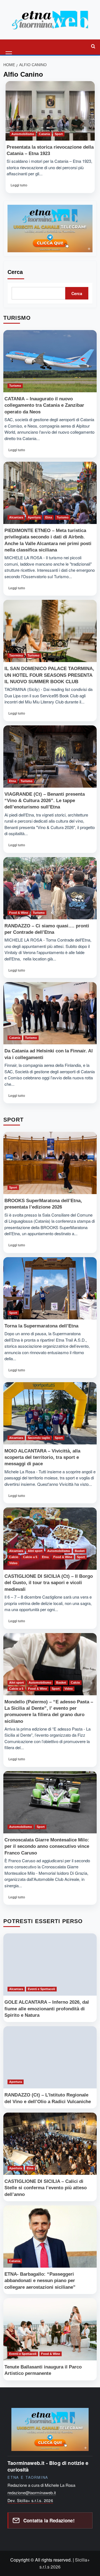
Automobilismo (23, 134)
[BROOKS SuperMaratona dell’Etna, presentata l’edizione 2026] (50, 1163)
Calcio (14, 1557)
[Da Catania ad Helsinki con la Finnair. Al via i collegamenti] (50, 1013)
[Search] (93, 46)
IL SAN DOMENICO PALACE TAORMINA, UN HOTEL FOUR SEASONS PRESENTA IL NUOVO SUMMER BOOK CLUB (49, 675)
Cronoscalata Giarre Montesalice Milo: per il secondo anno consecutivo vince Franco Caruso (47, 1846)
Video (13, 1563)
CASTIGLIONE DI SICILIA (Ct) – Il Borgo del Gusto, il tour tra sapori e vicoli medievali (49, 1583)
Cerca (15, 272)
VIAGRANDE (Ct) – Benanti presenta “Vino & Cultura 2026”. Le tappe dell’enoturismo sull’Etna (45, 801)
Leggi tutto (20, 187)
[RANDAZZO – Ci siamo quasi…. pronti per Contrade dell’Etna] (50, 888)
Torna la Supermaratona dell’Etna (41, 1326)
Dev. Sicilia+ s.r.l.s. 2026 (30, 2500)
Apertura (34, 517)
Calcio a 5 (30, 1557)
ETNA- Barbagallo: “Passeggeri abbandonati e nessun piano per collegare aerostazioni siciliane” (40, 2281)
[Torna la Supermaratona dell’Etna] (50, 1288)
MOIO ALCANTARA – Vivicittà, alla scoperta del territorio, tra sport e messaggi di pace (42, 1457)
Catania (44, 134)
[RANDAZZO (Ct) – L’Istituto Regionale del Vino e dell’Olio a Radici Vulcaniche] (50, 2057)
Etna (49, 517)
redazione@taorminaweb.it (32, 2493)
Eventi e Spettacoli (41, 1989)
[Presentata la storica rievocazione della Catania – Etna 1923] (50, 111)
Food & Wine (19, 913)
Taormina (16, 655)
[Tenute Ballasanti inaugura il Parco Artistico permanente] (50, 2329)
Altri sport (35, 1551)
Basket (80, 1551)
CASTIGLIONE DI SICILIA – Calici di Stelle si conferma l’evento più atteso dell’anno (46, 2188)
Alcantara (16, 517)
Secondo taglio (39, 1438)
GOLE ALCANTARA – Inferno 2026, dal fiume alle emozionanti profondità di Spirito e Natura (47, 2009)
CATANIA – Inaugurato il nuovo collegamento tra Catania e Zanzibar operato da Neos (44, 405)
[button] (9, 46)
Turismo (15, 386)
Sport (59, 134)
